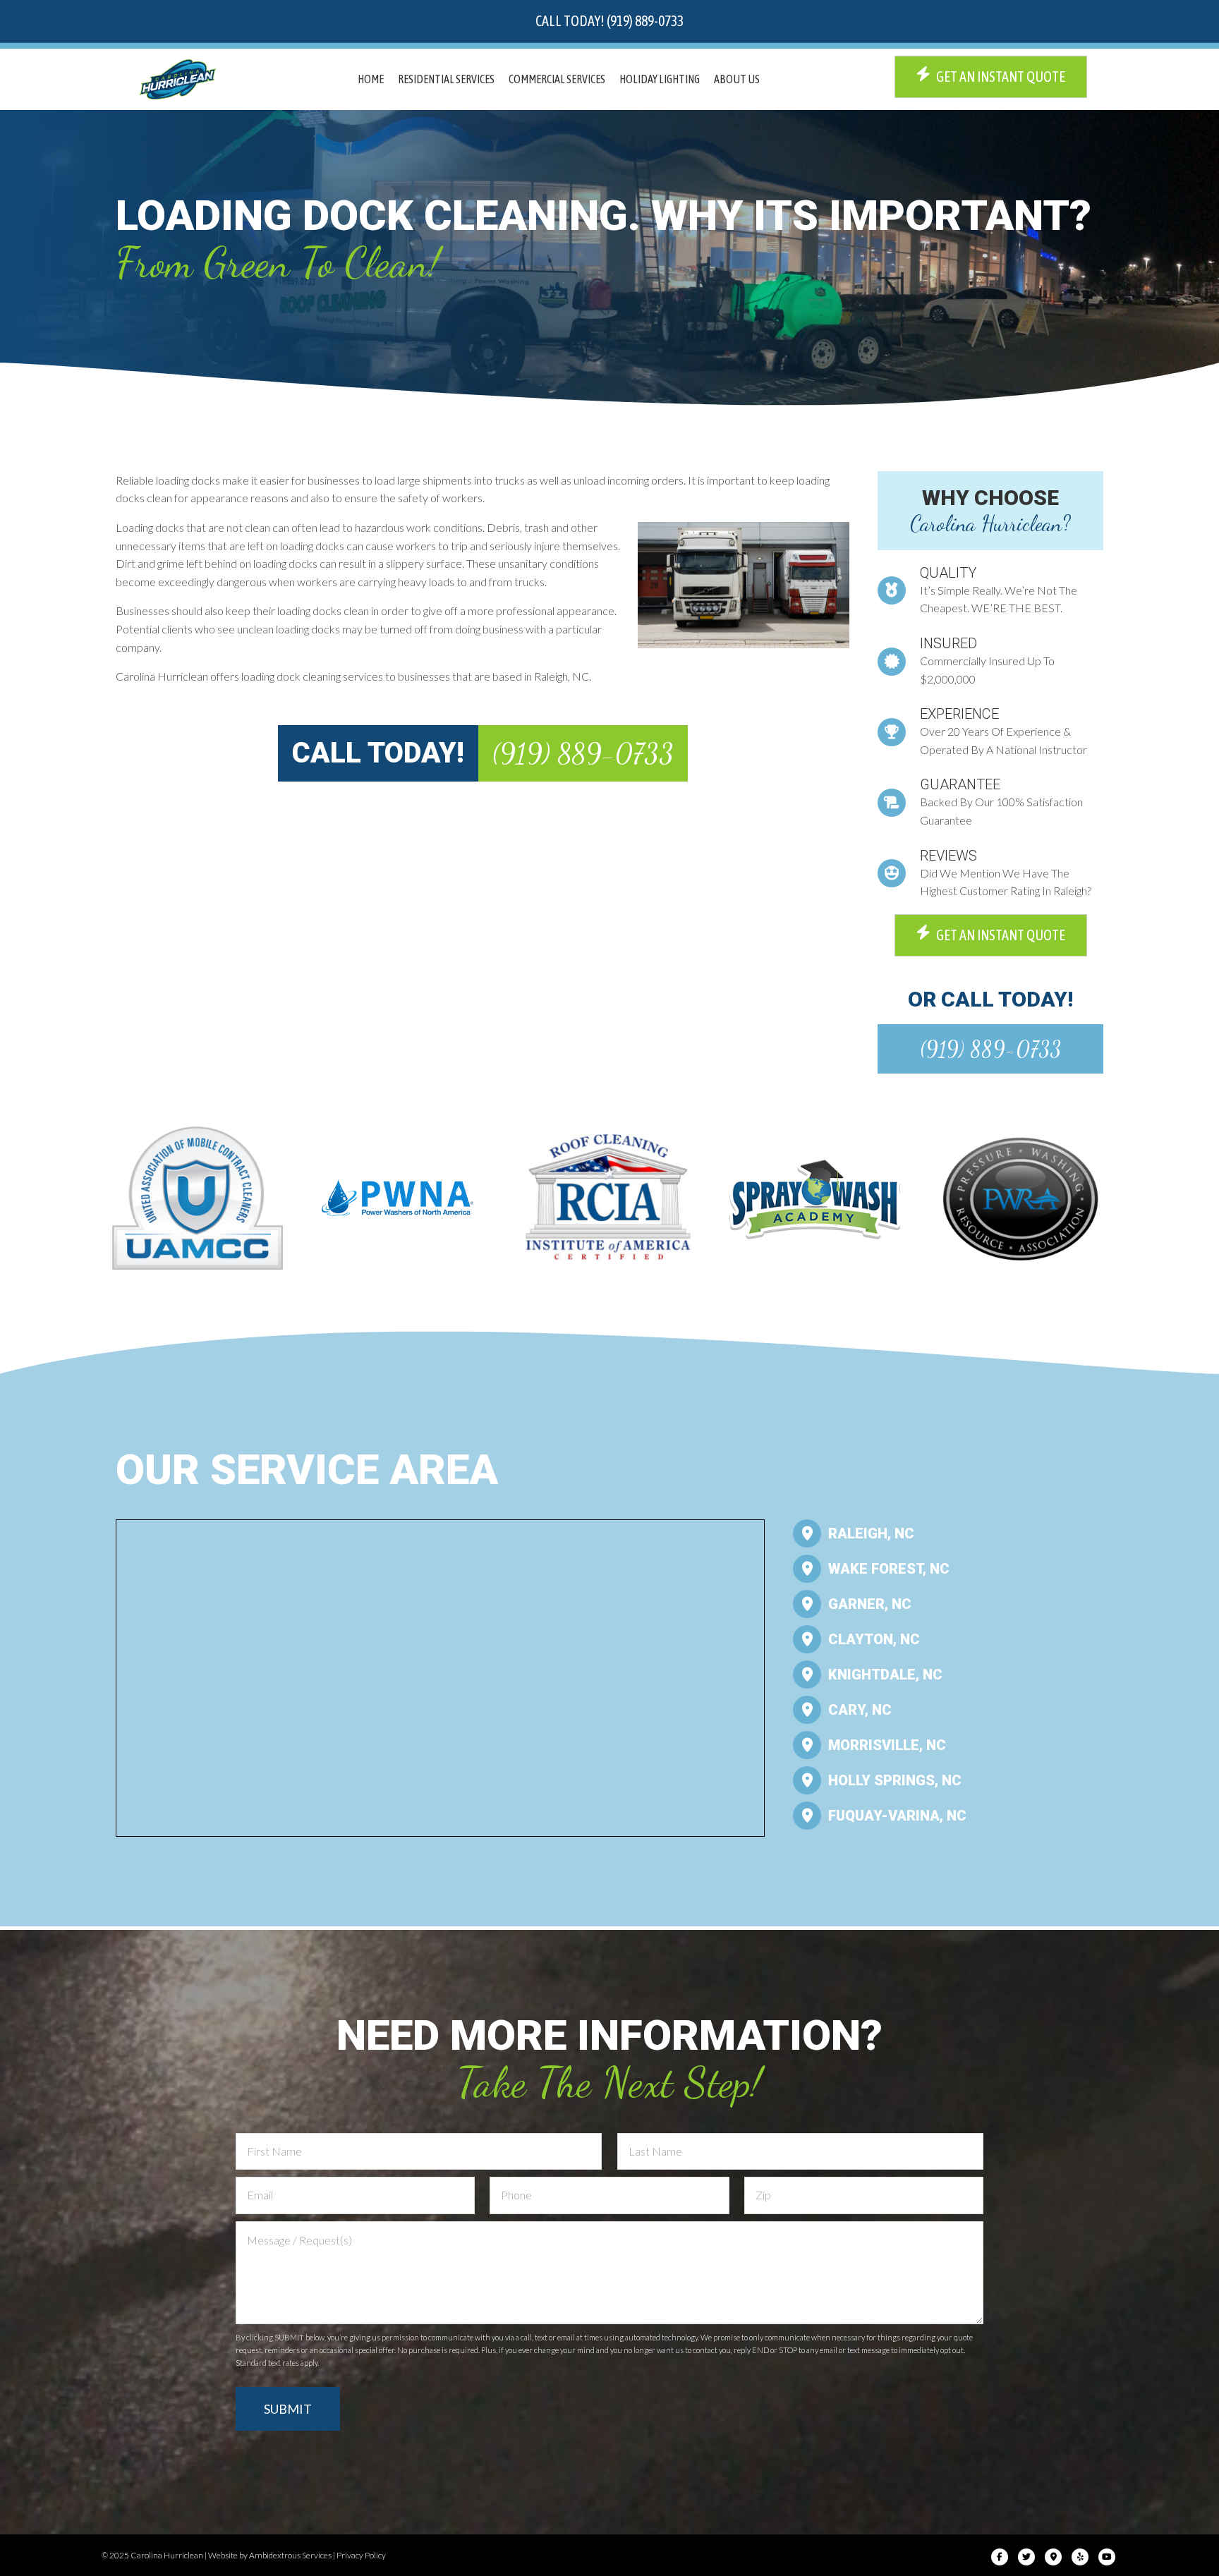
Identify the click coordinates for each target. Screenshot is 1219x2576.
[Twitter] (1026, 2557)
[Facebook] (1000, 2557)
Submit (288, 2409)
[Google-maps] (1053, 2557)
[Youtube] (1107, 2557)
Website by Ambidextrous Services (270, 2555)
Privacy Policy (361, 2555)
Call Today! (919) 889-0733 (609, 21)
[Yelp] (1080, 2557)
